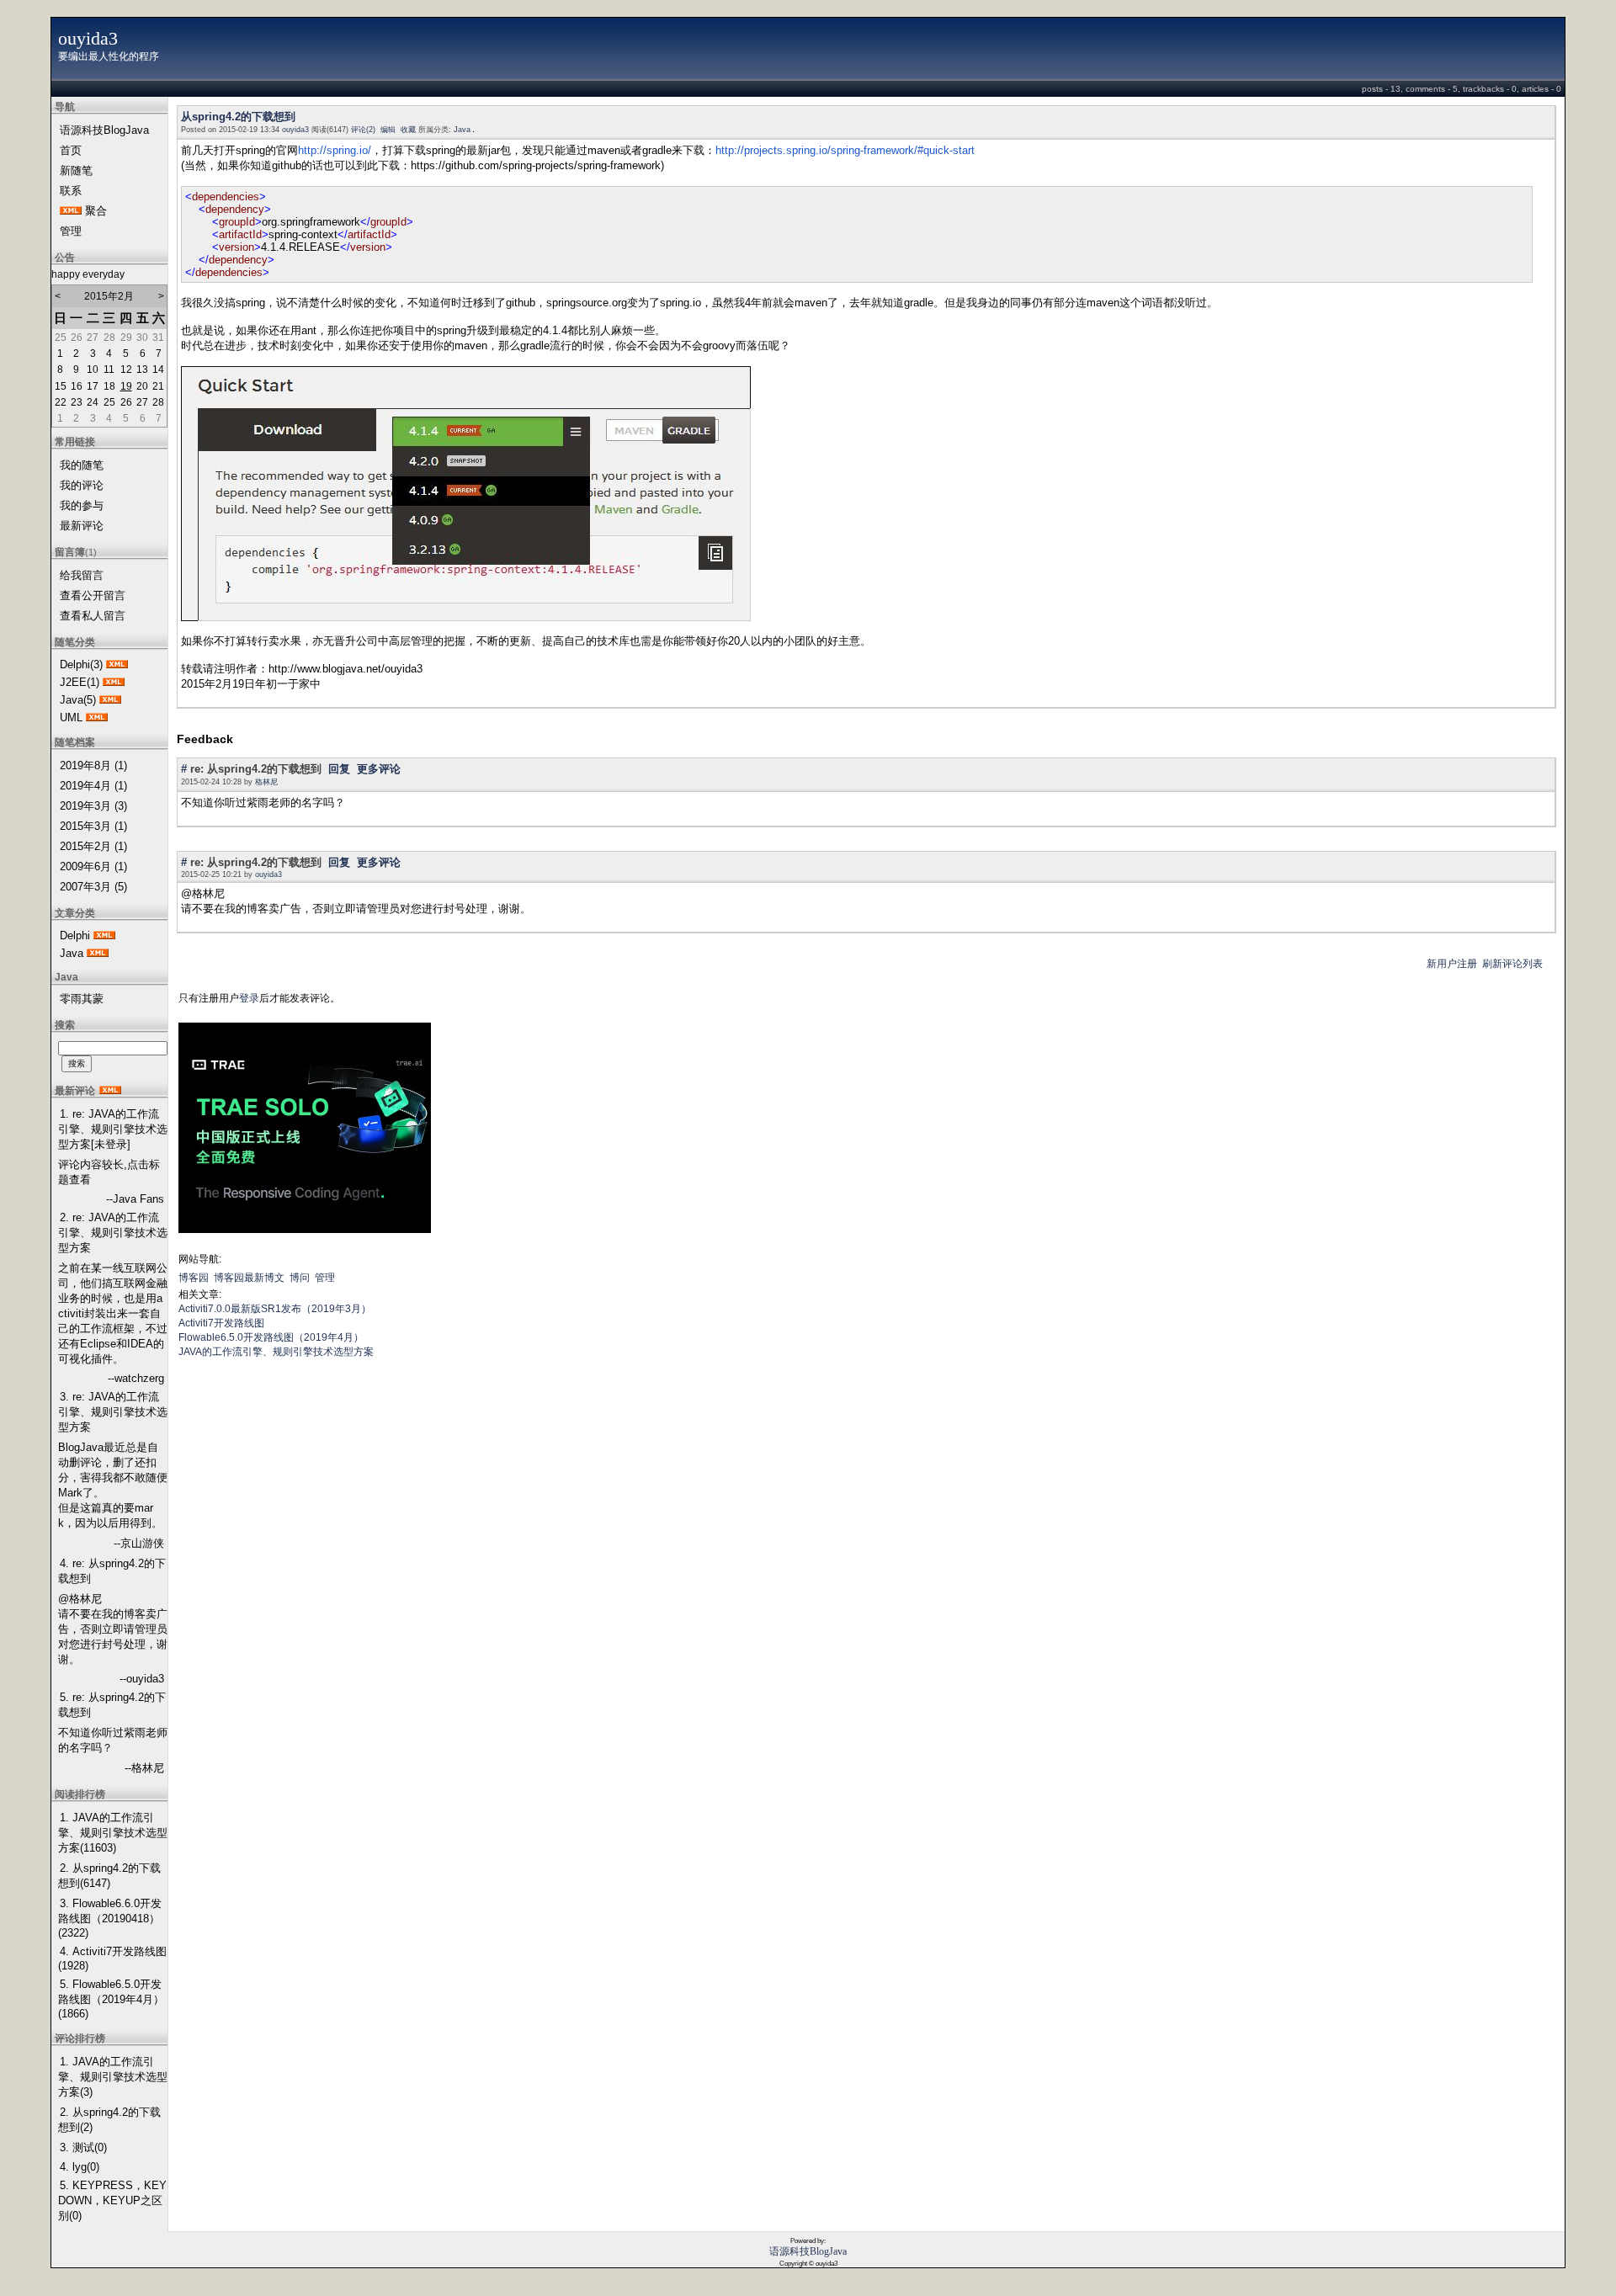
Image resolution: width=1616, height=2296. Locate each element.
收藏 (408, 130)
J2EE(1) (80, 682)
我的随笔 (82, 465)
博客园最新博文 (249, 1278)
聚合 (96, 211)
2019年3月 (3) (93, 806)
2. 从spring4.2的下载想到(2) (109, 2120)
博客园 (194, 1278)
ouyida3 (88, 39)
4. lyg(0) (80, 2167)
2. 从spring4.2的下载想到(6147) (109, 1876)
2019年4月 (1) (93, 786)
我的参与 (82, 505)
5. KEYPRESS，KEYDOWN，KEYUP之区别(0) (112, 2200)
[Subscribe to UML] (97, 717)
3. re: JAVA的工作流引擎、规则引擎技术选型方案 (113, 1412)
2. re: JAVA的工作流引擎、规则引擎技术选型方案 (113, 1233)
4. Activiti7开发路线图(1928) (112, 1959)
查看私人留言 (93, 616)
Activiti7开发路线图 (221, 1323)
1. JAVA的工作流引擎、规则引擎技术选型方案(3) (113, 2077)
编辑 (388, 130)
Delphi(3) (81, 664)
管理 (71, 231)
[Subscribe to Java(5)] (110, 700)
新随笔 (76, 170)
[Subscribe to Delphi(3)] (117, 664)
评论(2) (363, 130)
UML (71, 717)
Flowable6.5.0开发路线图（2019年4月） (271, 1337)
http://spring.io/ (335, 150)
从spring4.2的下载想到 (238, 117)
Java (72, 953)
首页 (71, 150)
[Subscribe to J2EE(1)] (114, 682)
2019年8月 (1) (93, 765)
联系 (71, 191)
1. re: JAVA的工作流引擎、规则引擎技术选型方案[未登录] (113, 1129)
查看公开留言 (93, 595)
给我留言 (82, 575)
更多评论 (379, 769)
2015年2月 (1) (93, 846)
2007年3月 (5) (93, 887)
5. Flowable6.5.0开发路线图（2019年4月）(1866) (111, 1999)
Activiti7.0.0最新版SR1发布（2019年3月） (275, 1309)
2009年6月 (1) (93, 866)
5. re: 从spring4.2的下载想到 (112, 1705)
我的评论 (82, 485)
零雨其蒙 (82, 999)
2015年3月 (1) (93, 826)
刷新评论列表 (1512, 964)
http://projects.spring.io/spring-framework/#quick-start (845, 150)
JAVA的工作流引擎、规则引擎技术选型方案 (276, 1352)
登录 (249, 998)
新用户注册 (1452, 964)
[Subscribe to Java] (98, 953)
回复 (339, 769)
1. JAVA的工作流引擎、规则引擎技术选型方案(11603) (113, 1833)
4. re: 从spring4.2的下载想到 (112, 1571)
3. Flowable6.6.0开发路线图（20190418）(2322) (110, 1918)
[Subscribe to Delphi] (104, 935)
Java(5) (78, 700)
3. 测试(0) (83, 2147)
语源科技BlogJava (104, 130)
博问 (300, 1278)
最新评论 (82, 526)
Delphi (75, 935)
